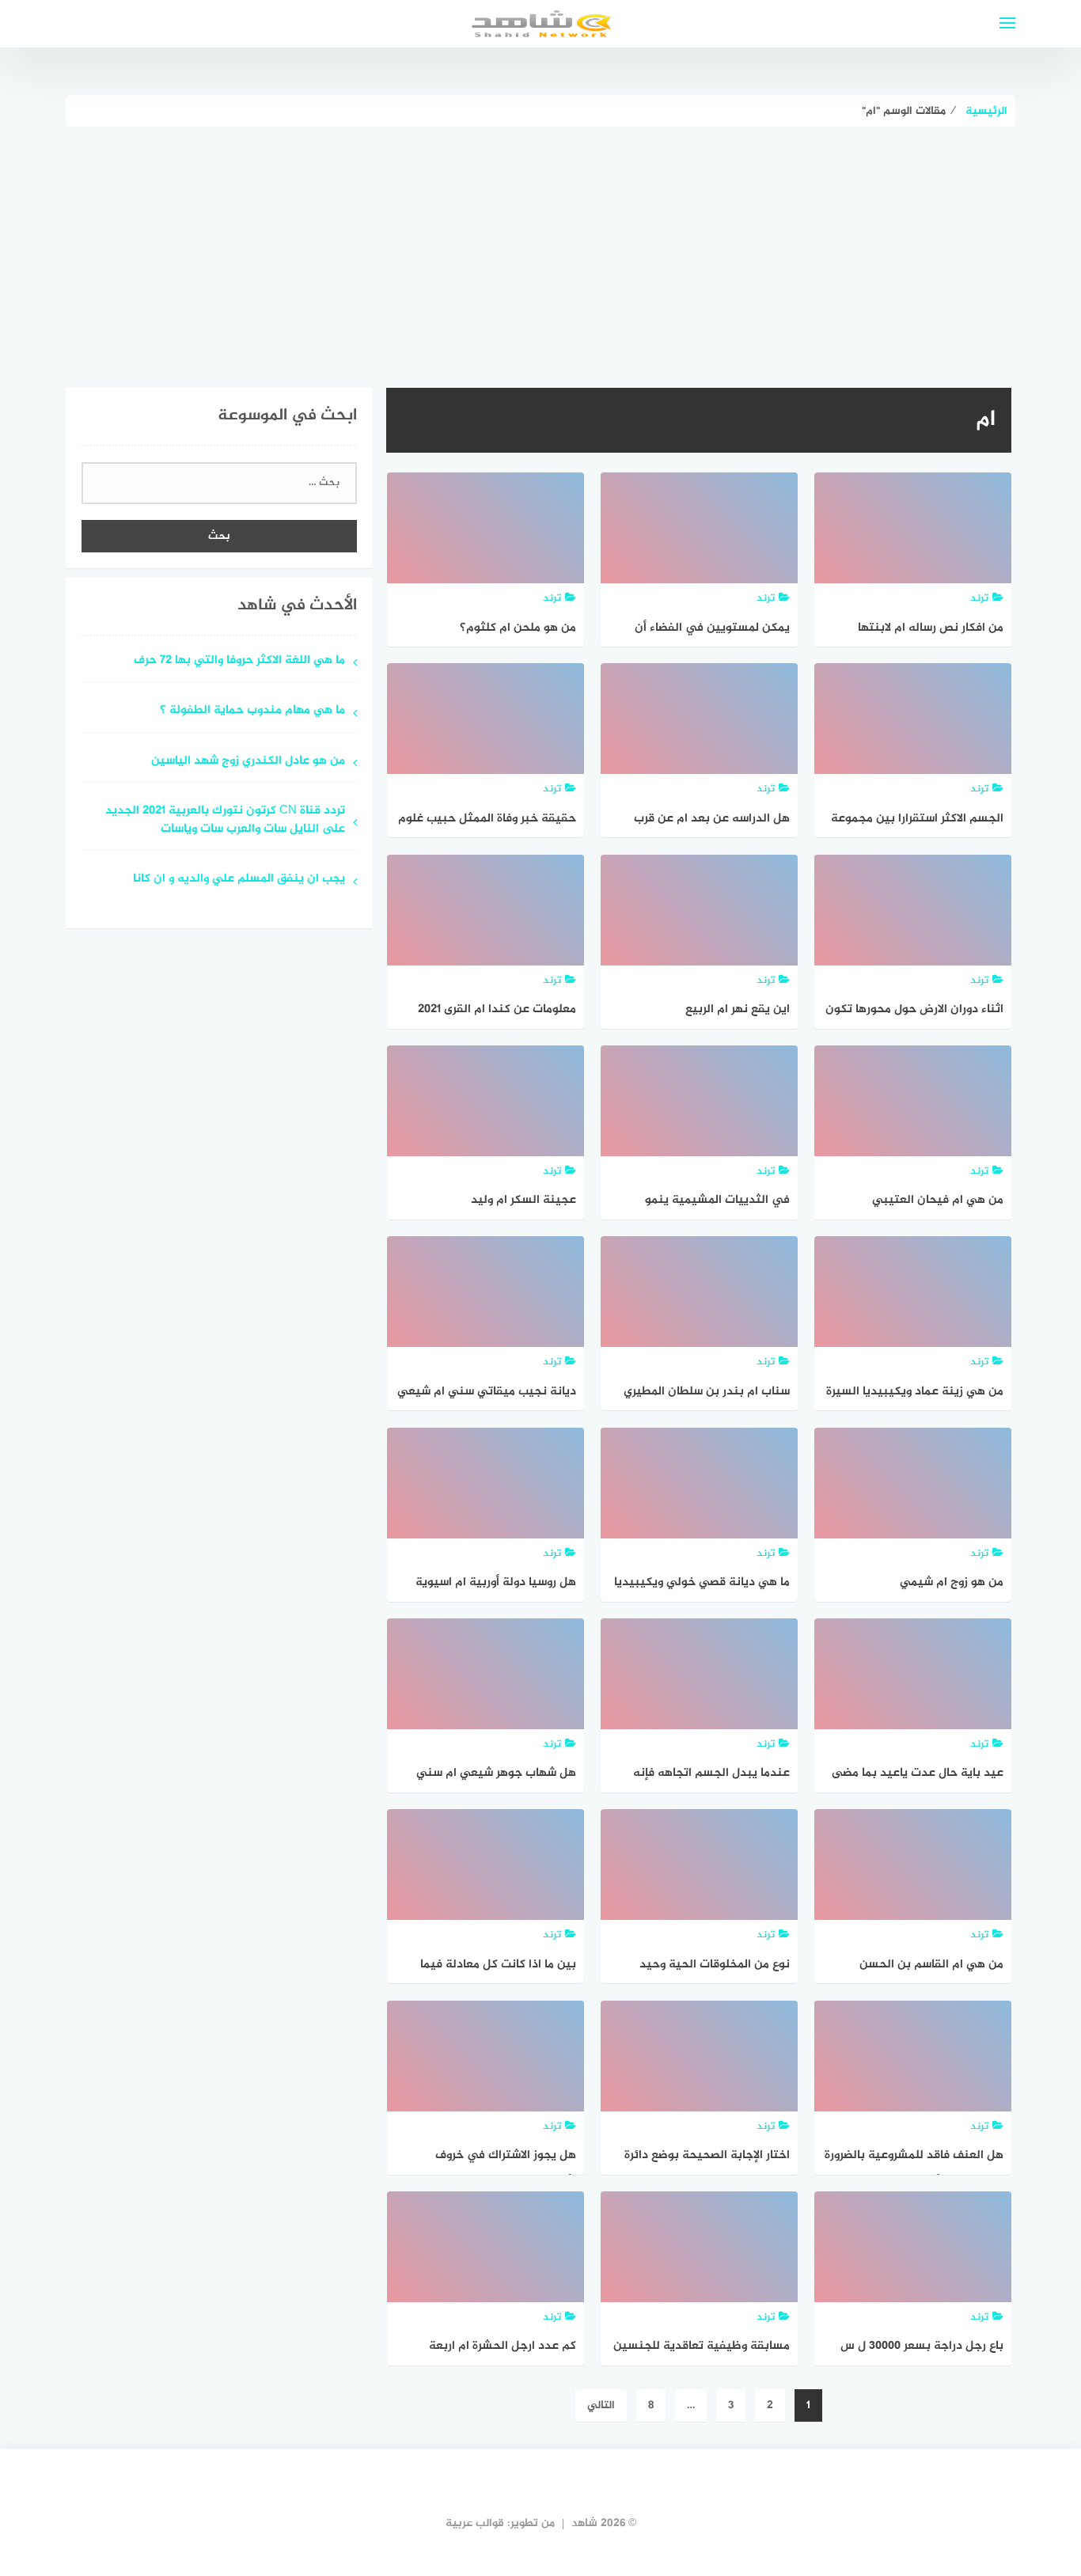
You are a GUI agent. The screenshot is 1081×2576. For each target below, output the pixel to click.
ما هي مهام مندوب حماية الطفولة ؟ (252, 711)
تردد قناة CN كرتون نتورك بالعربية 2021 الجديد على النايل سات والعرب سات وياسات (225, 821)
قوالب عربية (475, 2523)
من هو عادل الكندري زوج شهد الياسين (248, 762)
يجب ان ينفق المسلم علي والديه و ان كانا (239, 880)
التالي (601, 2405)
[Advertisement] (540, 245)
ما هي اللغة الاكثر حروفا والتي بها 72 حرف (239, 661)
